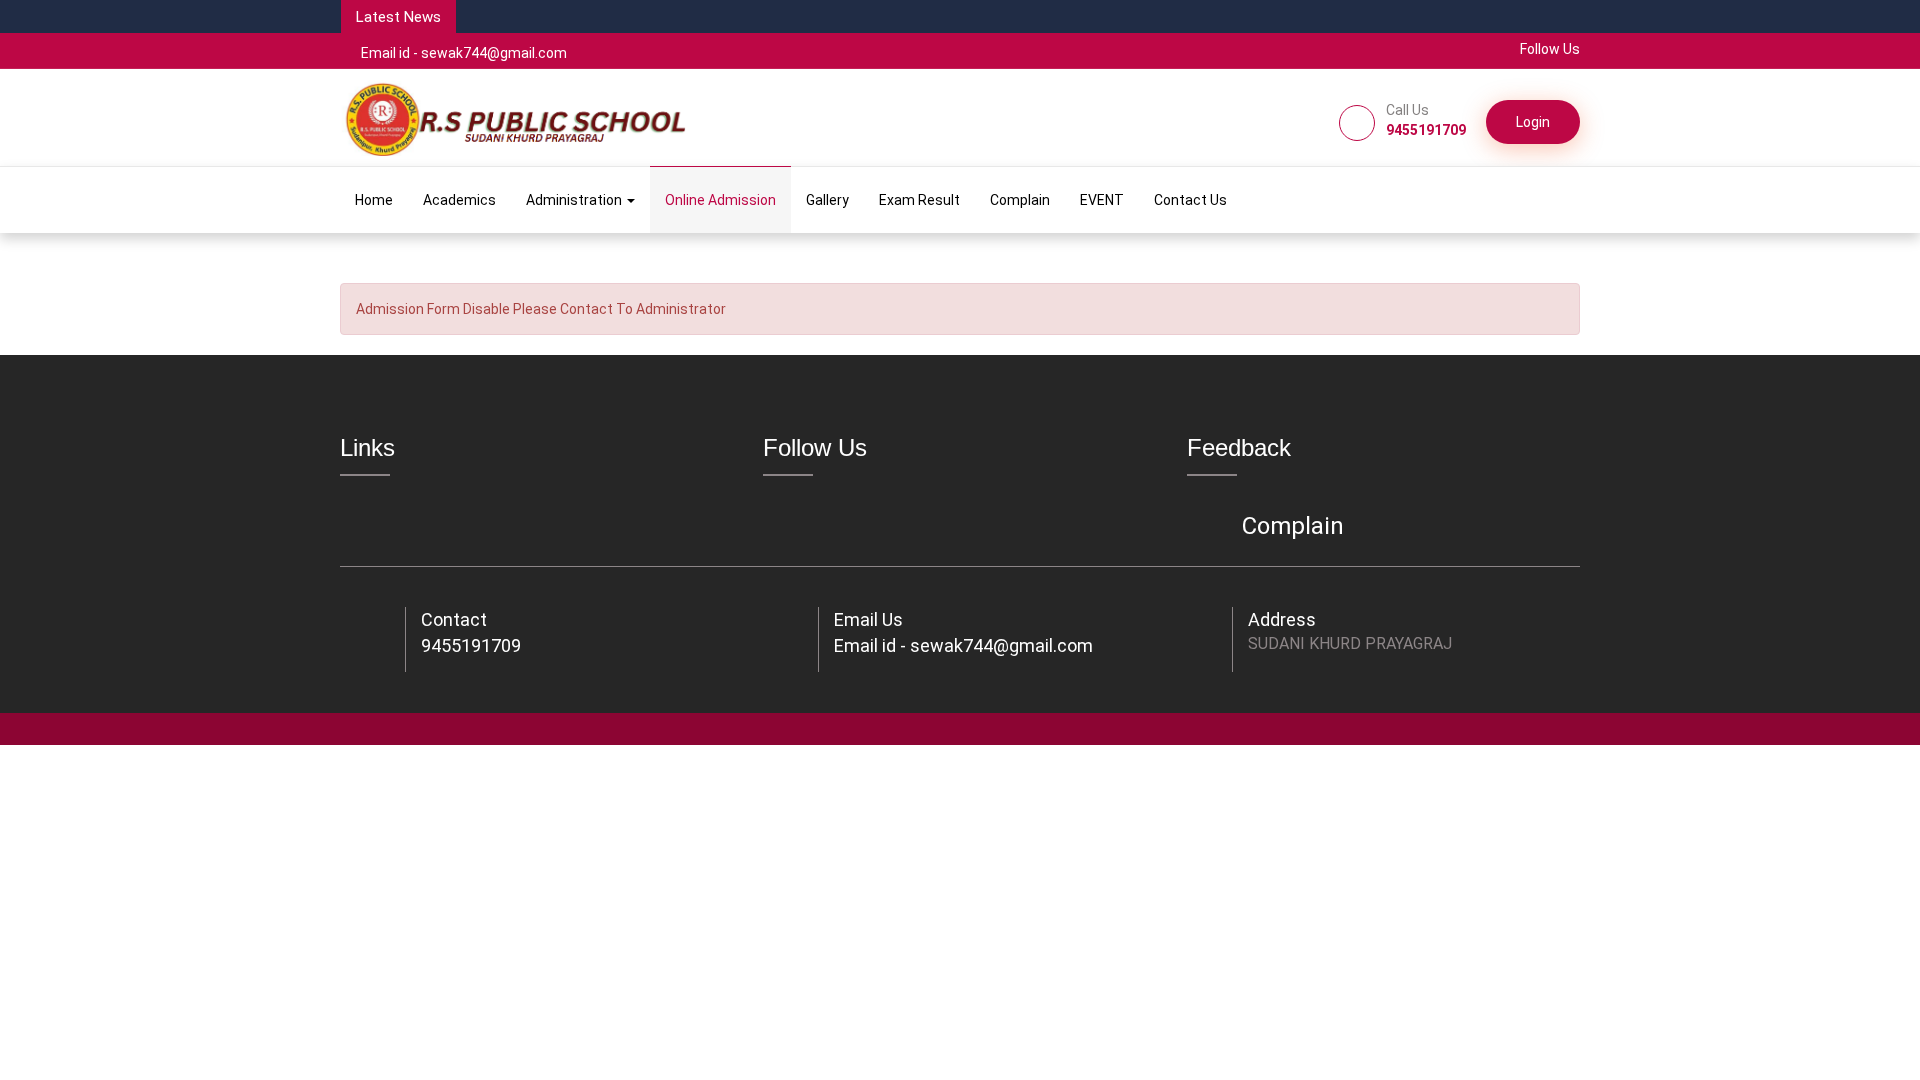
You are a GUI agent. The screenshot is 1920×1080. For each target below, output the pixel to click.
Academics (459, 200)
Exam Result (919, 200)
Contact (454, 619)
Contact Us (1190, 200)
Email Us (868, 619)
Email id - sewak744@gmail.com (464, 53)
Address (1282, 619)
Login (1533, 122)
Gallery (827, 200)
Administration (575, 200)
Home (374, 200)
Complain (1020, 200)
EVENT (1102, 200)
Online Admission (720, 200)
